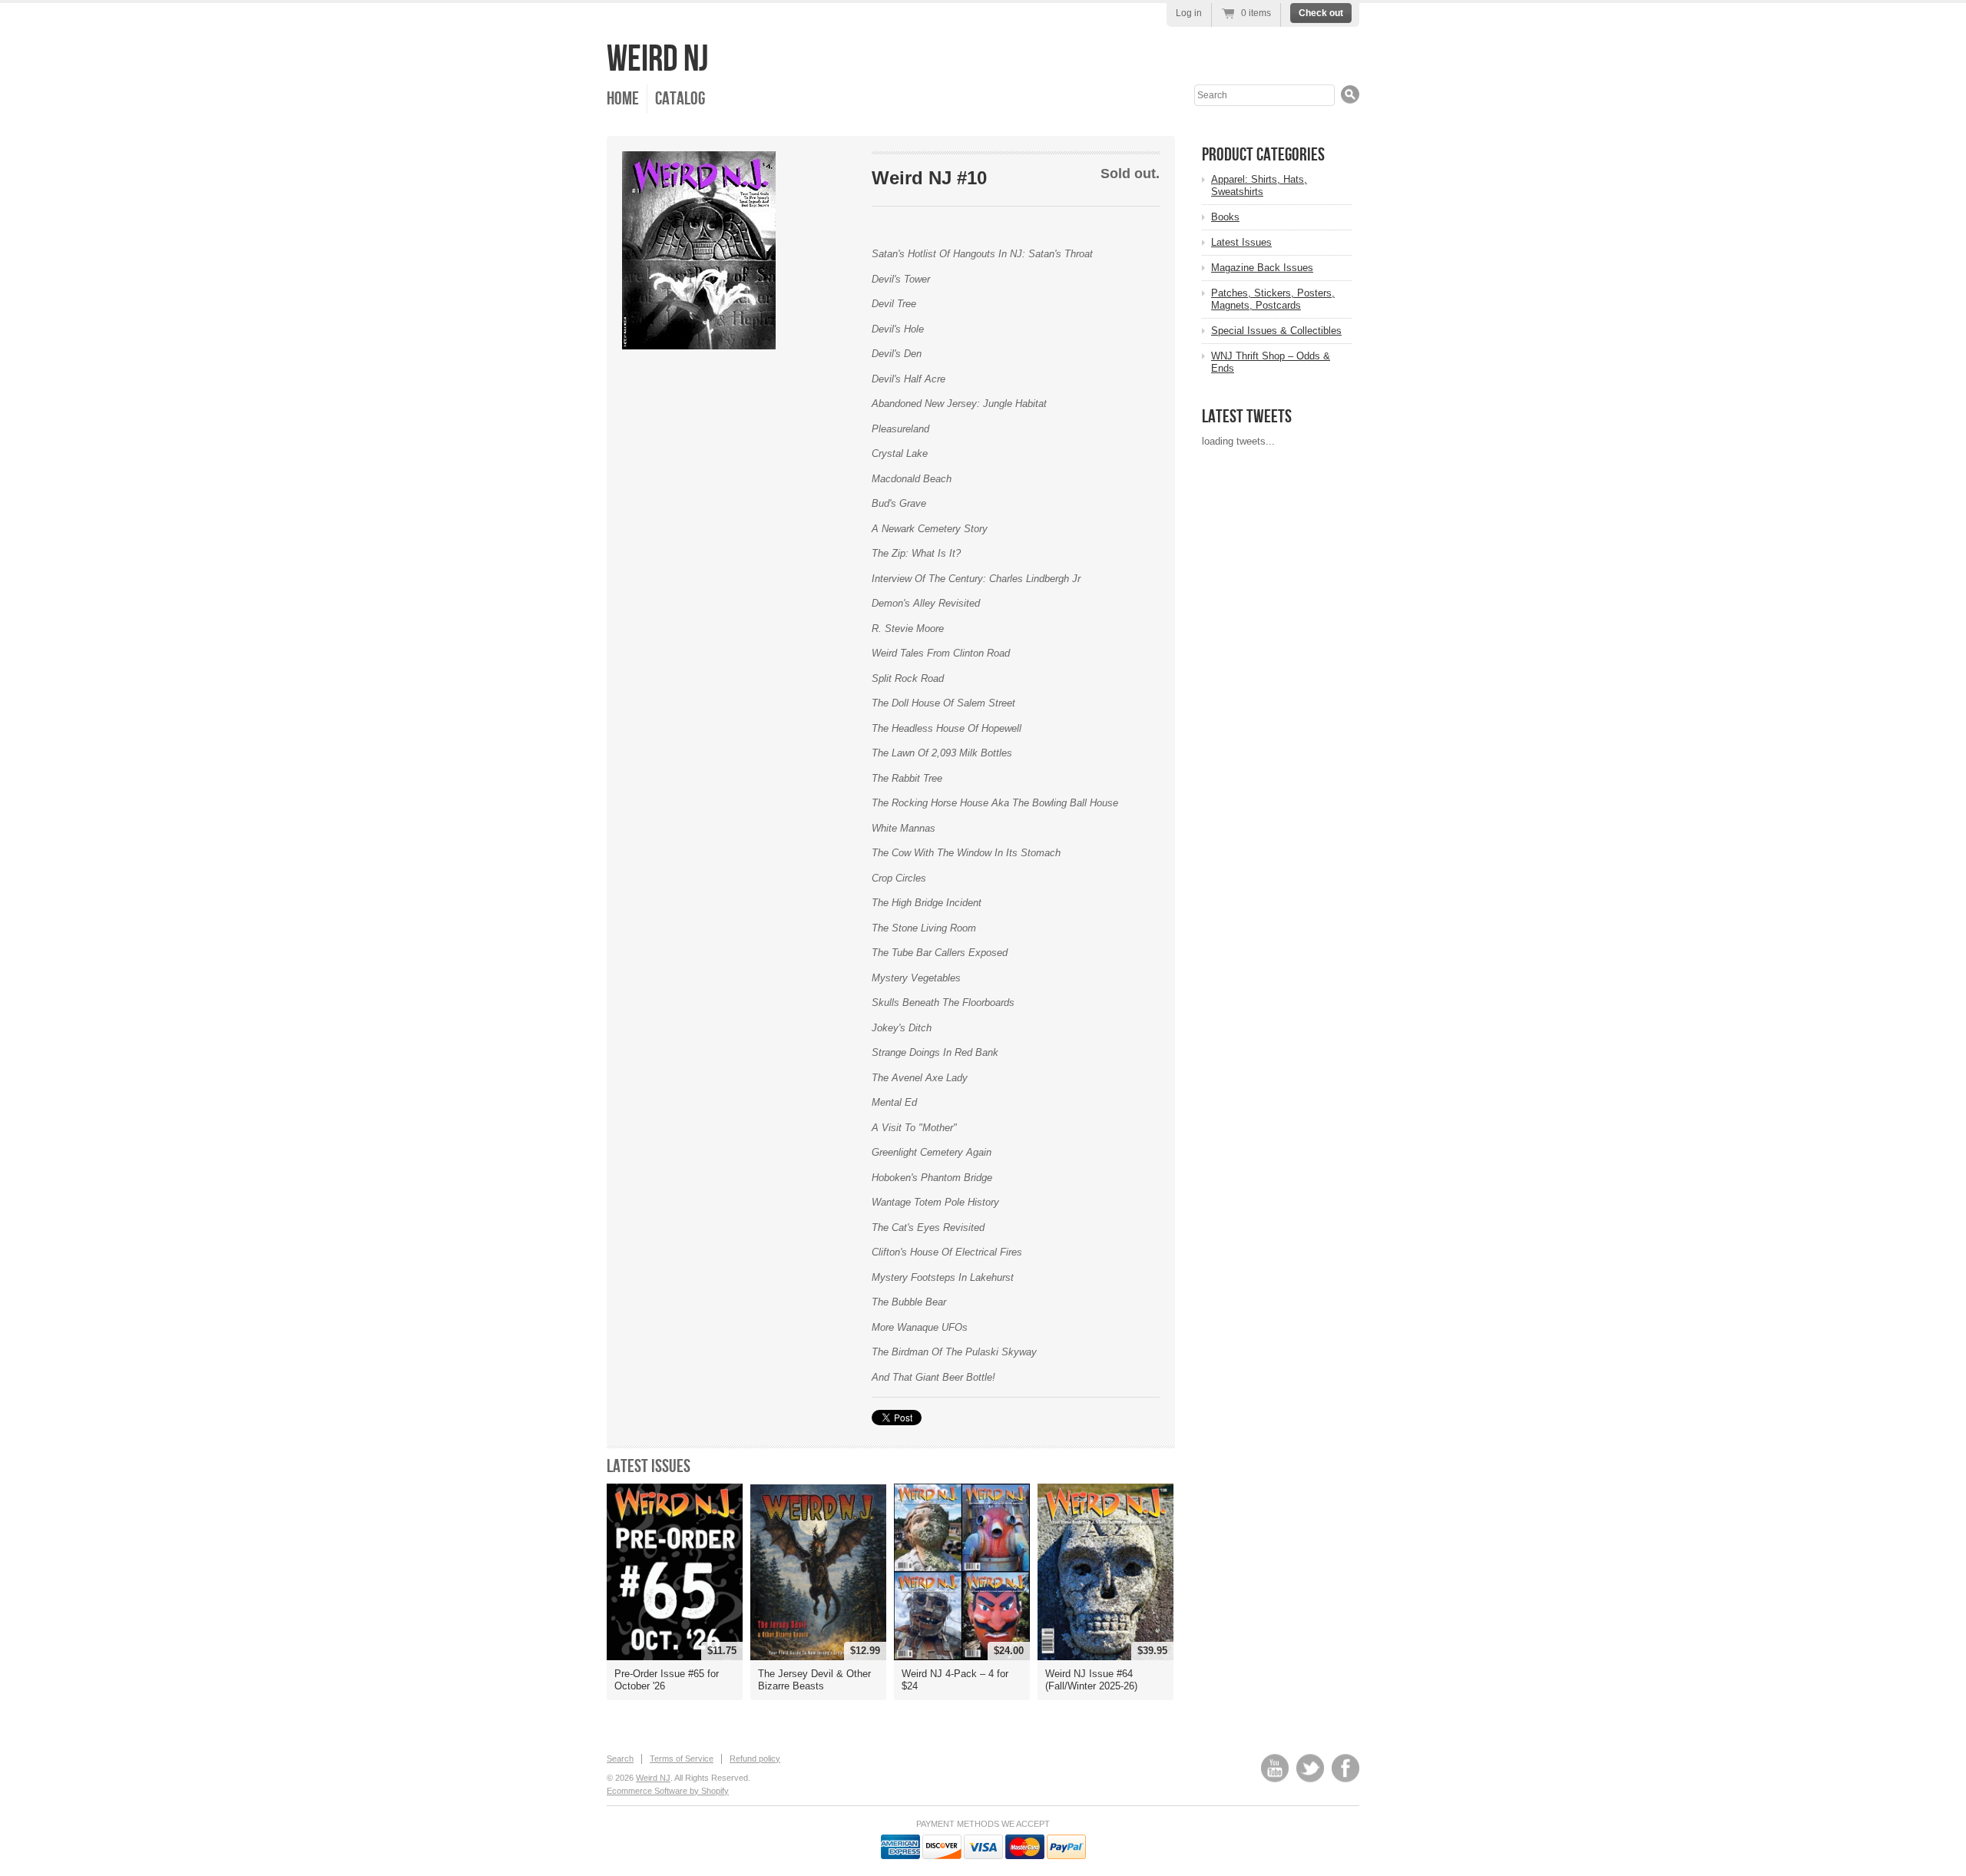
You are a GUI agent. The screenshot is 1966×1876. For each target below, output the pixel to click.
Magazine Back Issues (1262, 268)
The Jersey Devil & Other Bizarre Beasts (814, 1680)
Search (620, 1759)
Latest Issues (649, 1466)
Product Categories (1263, 155)
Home (623, 99)
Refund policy (755, 1759)
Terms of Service (682, 1759)
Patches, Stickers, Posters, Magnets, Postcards (1273, 299)
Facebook (1345, 1768)
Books (1225, 217)
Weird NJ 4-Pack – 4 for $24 (955, 1680)
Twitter (1310, 1768)
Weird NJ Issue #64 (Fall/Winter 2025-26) (1091, 1680)
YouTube (1275, 1768)
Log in (1189, 13)
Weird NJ (657, 60)
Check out (1321, 13)
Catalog (680, 99)
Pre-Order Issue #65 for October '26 (667, 1680)
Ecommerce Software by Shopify (668, 1791)
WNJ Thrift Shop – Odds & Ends (1271, 362)
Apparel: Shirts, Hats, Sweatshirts (1259, 185)
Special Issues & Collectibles (1276, 331)
